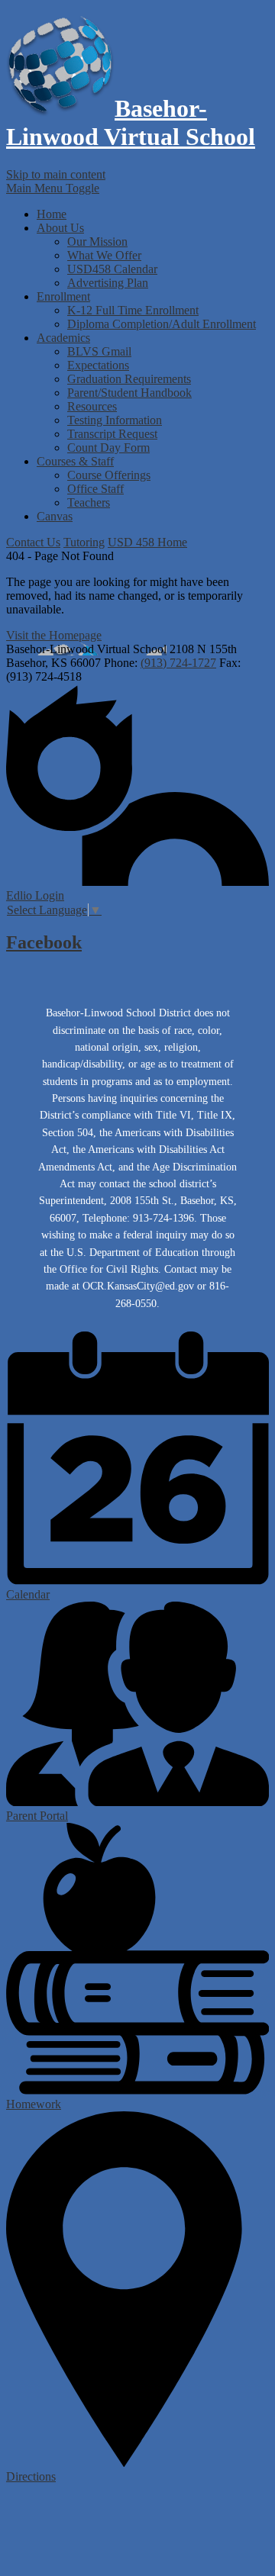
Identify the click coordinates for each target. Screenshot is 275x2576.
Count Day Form (108, 448)
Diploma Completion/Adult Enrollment (162, 324)
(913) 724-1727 (178, 663)
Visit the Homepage (54, 635)
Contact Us (33, 542)
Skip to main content (56, 174)
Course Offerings (109, 475)
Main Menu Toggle (53, 188)
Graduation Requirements (129, 379)
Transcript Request (112, 434)
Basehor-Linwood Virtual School (131, 122)
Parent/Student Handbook (129, 393)
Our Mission (97, 241)
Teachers (89, 502)
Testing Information (115, 420)
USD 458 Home (147, 542)
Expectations (98, 365)
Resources (92, 406)
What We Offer (104, 255)
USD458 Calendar (112, 269)
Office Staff (95, 489)
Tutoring (84, 542)
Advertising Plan (108, 283)
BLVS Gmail (99, 351)
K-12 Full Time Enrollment (133, 310)
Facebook (44, 942)
